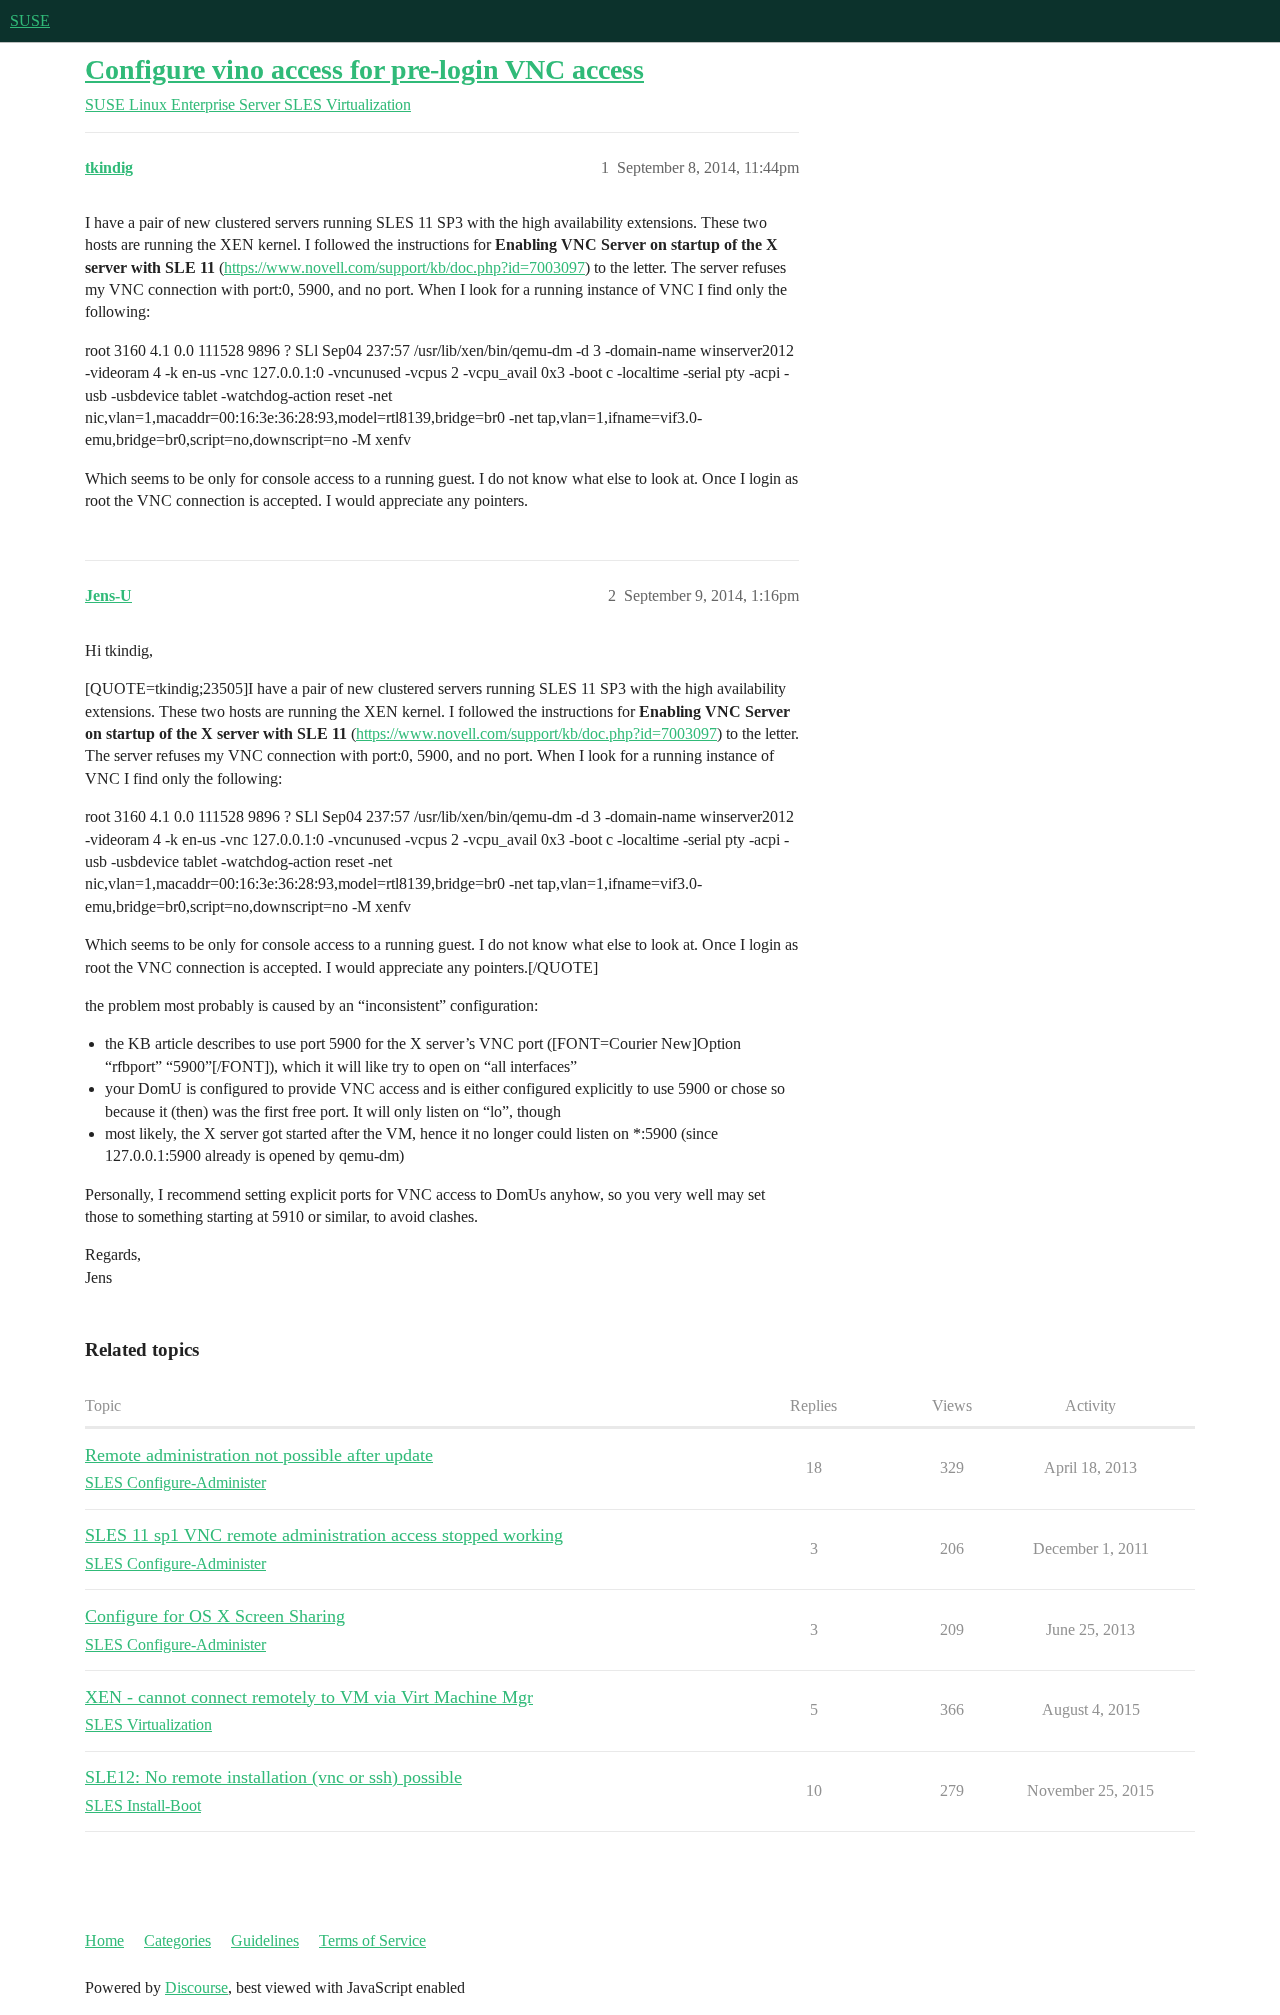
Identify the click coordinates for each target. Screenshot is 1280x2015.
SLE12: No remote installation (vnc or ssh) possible (273, 1777)
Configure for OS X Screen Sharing (215, 1616)
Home (104, 1940)
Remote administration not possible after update (259, 1455)
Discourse (196, 1987)
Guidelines (265, 1940)
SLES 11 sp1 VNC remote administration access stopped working (324, 1535)
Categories (177, 1940)
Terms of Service (372, 1940)
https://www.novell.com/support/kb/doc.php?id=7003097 (404, 267)
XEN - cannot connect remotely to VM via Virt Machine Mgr (309, 1697)
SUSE (30, 20)
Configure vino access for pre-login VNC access (364, 69)
